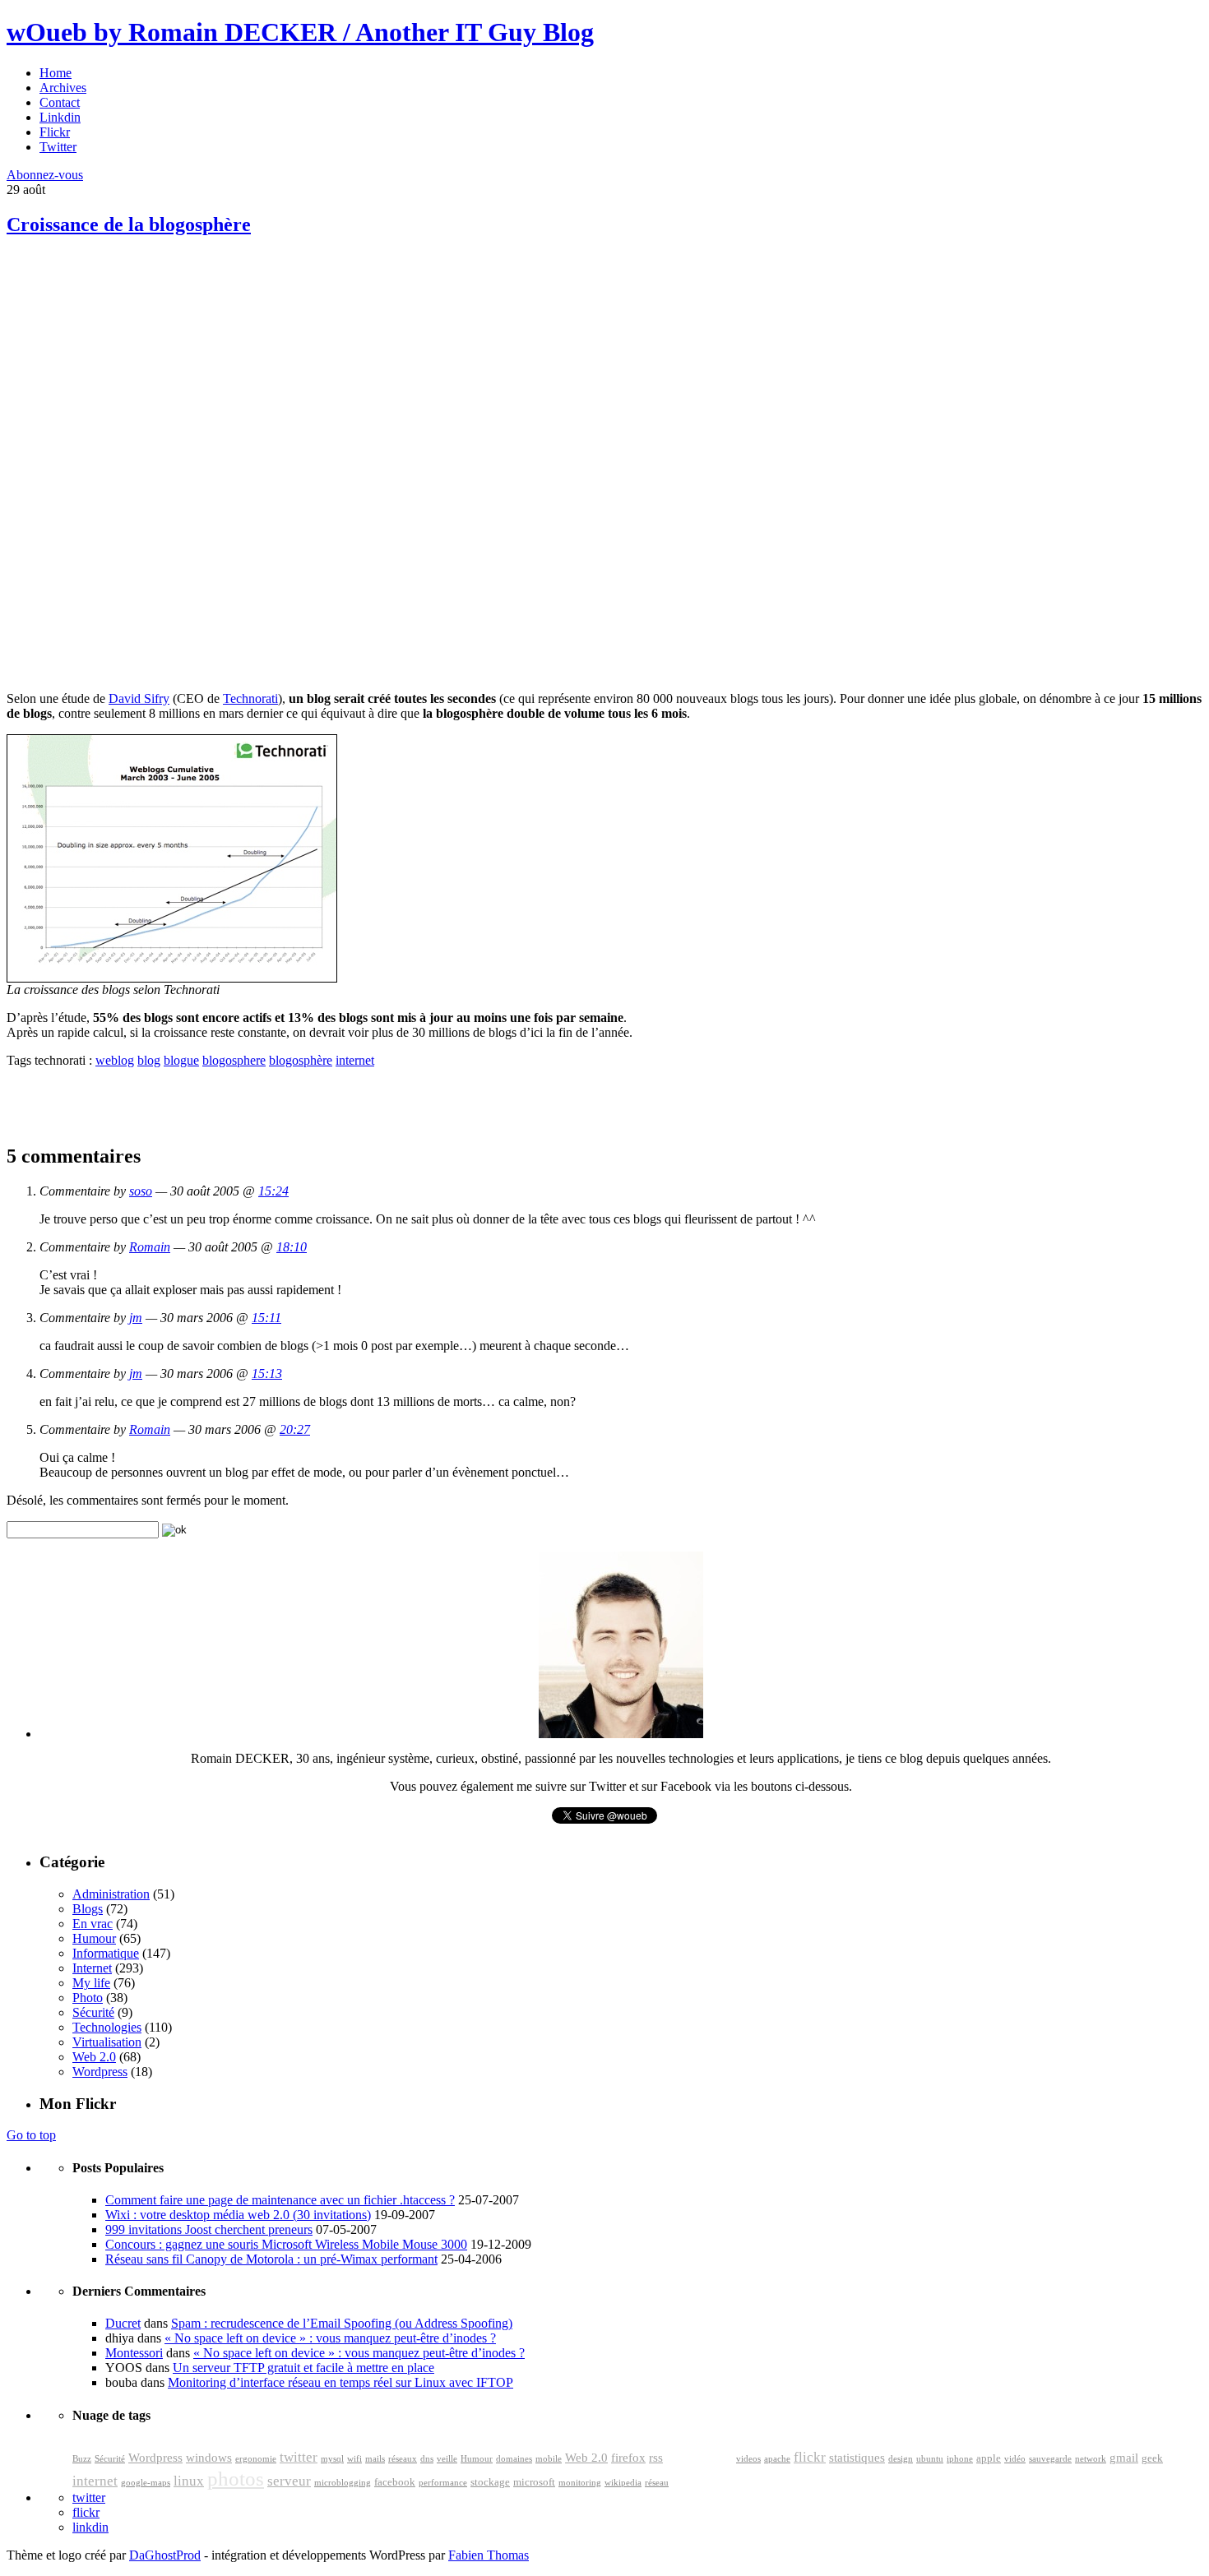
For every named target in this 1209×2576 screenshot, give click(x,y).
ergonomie (256, 2459)
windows (209, 2458)
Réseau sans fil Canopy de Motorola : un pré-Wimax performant (271, 2259)
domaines (514, 2459)
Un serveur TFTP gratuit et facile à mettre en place (303, 2368)
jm (136, 1318)
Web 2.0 (94, 2057)
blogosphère (301, 1060)
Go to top (31, 2135)
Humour (94, 1938)
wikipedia (623, 2483)
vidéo (1015, 2459)
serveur (289, 2481)
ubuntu (930, 2459)
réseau (657, 2483)
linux (189, 2481)
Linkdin (60, 117)
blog (149, 1060)
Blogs (88, 1909)
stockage (490, 2482)
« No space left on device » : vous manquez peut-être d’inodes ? (330, 2338)
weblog (115, 1060)
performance (443, 2483)
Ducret (123, 2323)
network (1091, 2459)
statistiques (857, 2458)
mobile (549, 2459)
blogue (181, 1060)
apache (777, 2459)
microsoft (534, 2482)
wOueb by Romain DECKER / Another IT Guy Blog (300, 32)
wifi (354, 2459)
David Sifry (139, 698)
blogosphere (234, 1060)
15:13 (267, 1374)
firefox (628, 2458)
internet (355, 1060)
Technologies (107, 2027)
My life (91, 1983)
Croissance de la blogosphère (129, 224)
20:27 (295, 1429)
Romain (150, 1247)
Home (56, 73)
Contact (60, 102)
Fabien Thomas (489, 2555)
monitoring (580, 2483)
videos (748, 2459)
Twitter (58, 147)
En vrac (93, 1924)
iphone (960, 2459)
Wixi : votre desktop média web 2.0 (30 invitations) (238, 2215)
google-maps (146, 2483)
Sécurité (93, 2012)
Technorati (250, 698)
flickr (810, 2457)
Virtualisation (107, 2042)
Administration (111, 1894)
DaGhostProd (165, 2555)
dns (427, 2459)
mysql (332, 2459)
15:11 (266, 1318)
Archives (63, 88)
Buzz (82, 2459)
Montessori (134, 2353)
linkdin (90, 2527)
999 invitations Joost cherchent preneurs (209, 2229)
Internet (92, 1968)
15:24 (273, 1191)
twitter (299, 2457)
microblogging (343, 2483)
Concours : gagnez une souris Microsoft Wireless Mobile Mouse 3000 (286, 2244)
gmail (1124, 2458)
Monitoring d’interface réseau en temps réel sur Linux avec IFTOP (340, 2382)
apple (989, 2458)
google (699, 2453)
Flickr (55, 132)
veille (447, 2459)
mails (375, 2459)
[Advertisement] (130, 370)
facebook (395, 2482)
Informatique (106, 1953)
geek (1152, 2458)
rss (656, 2458)
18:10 (292, 1247)
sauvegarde (1050, 2459)
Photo (88, 1998)
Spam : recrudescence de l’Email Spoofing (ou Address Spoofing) (342, 2323)
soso (141, 1191)
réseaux (403, 2459)
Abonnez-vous (45, 175)
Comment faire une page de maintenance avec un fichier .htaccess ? (280, 2200)
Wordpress (100, 2072)
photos (236, 2479)
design (901, 2459)
